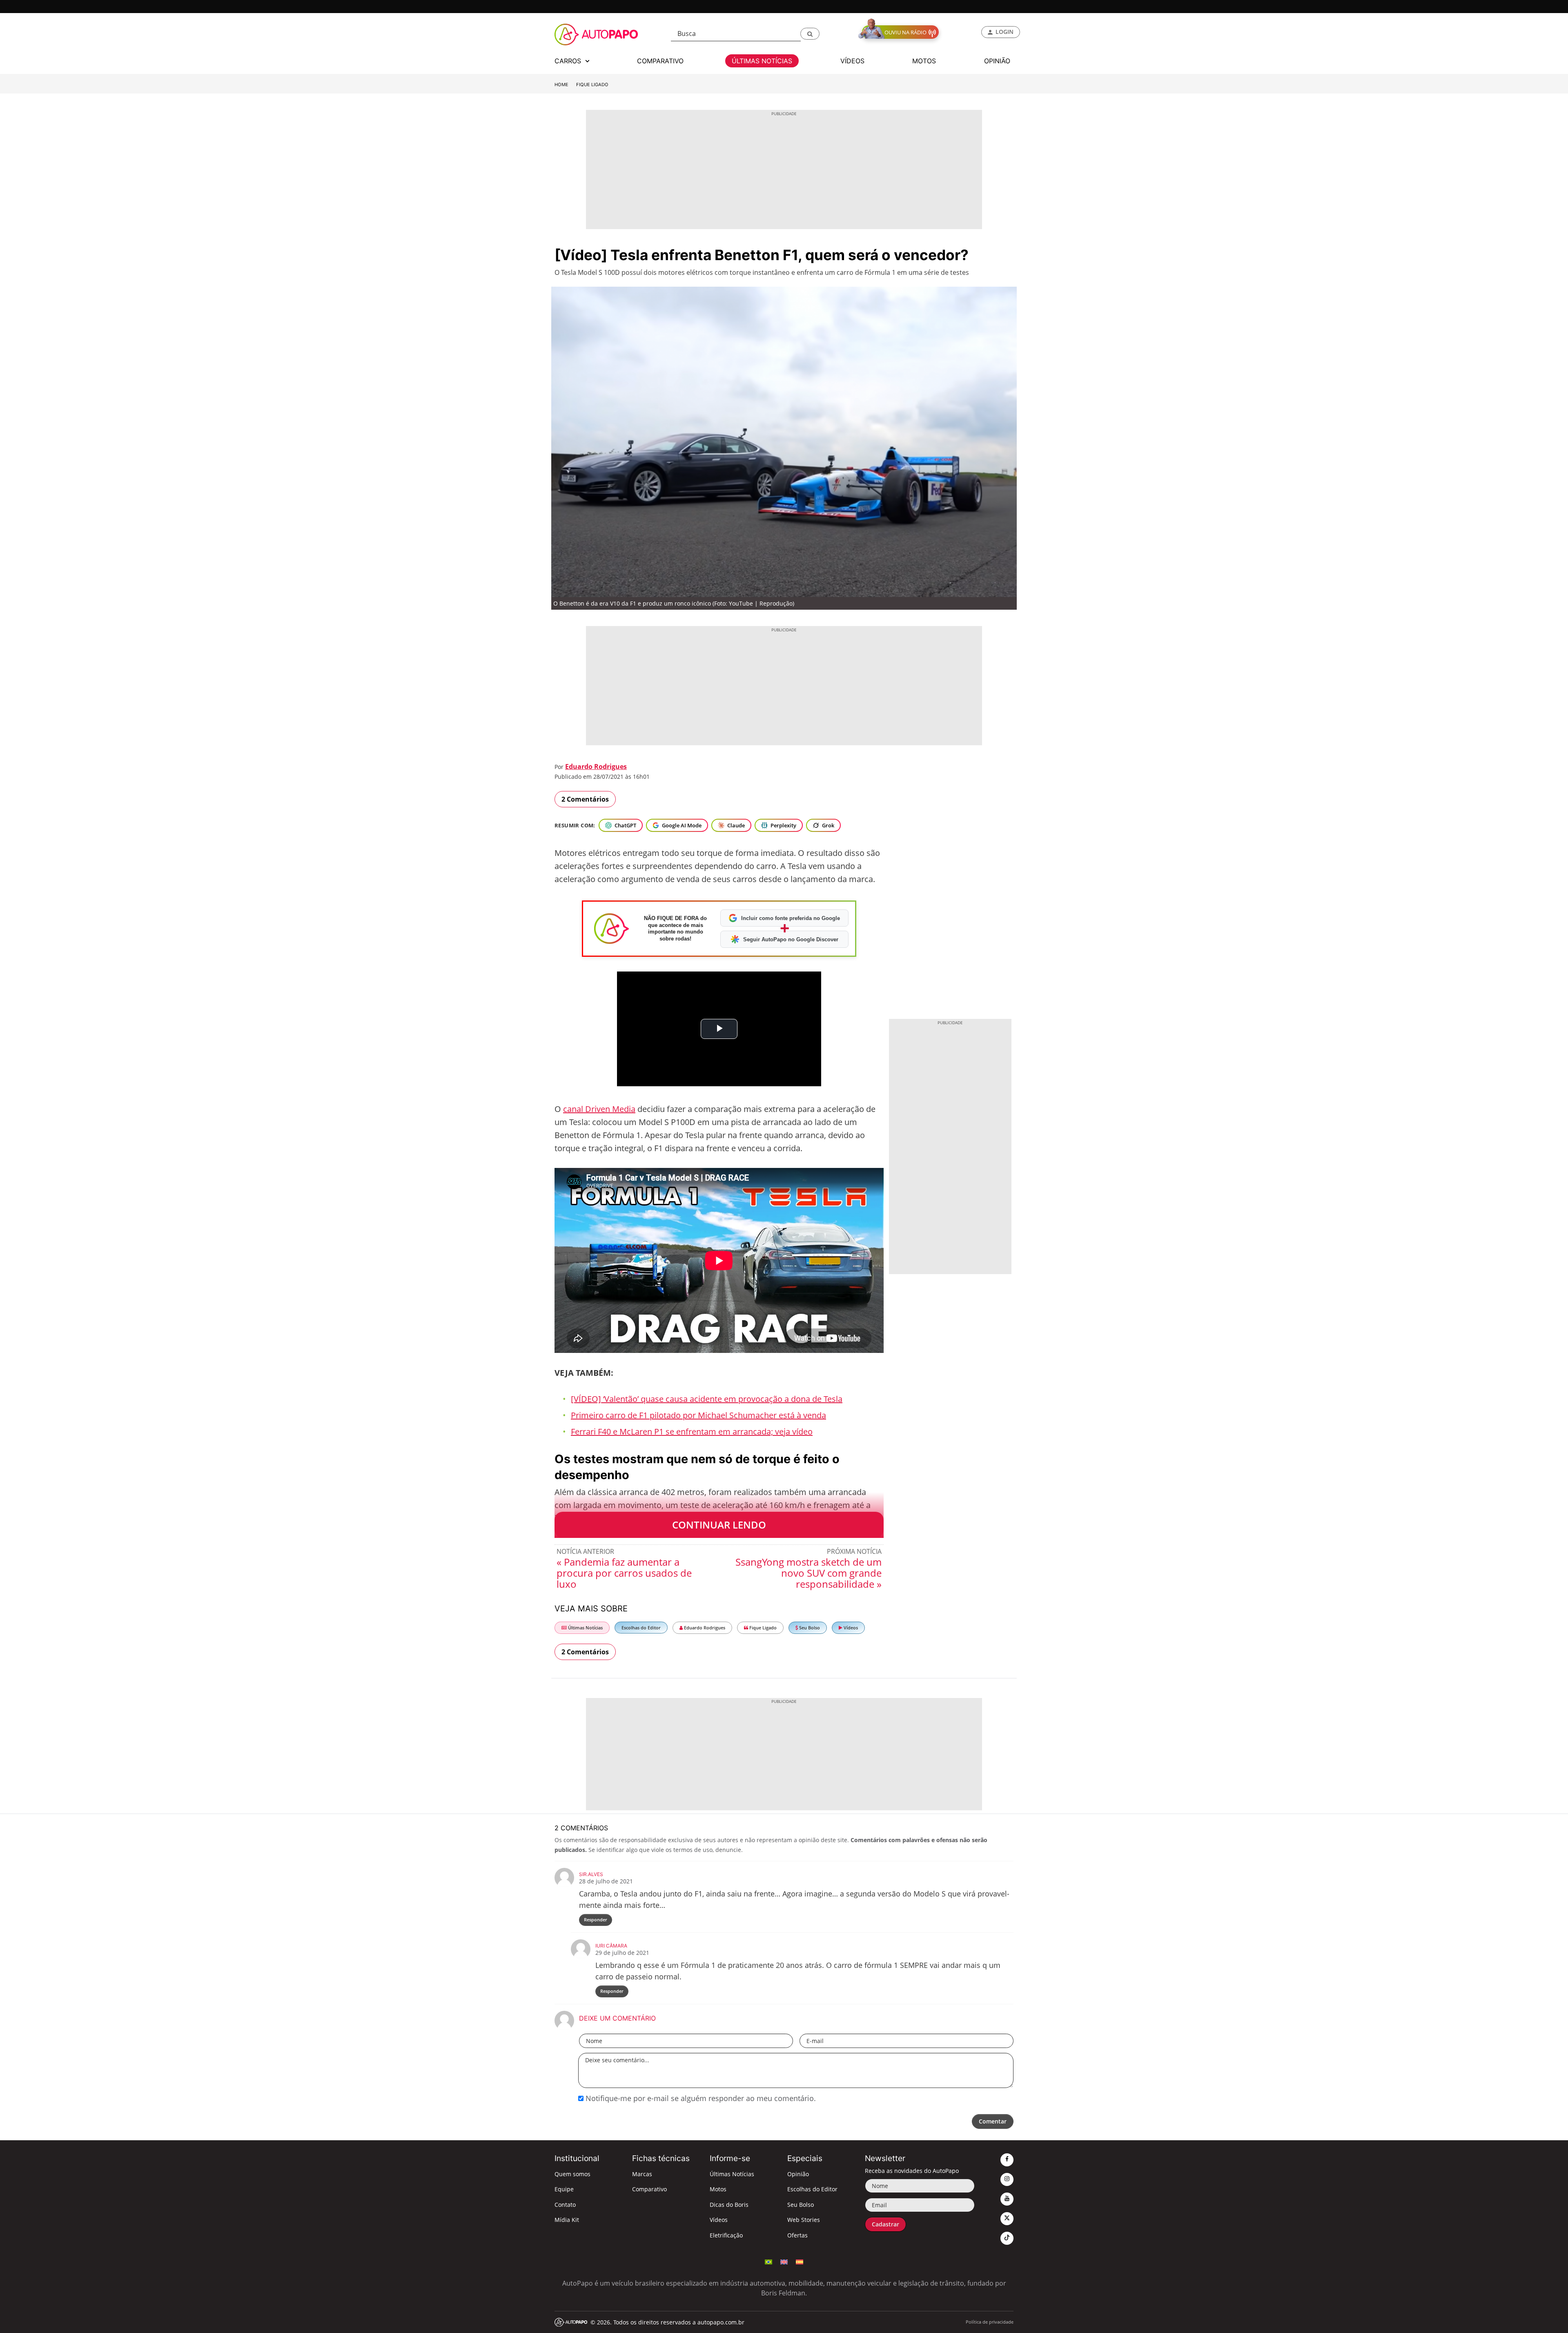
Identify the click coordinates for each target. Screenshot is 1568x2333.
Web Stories (804, 2220)
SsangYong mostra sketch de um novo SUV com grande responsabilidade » (808, 1573)
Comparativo (649, 2189)
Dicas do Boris (729, 2205)
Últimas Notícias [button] (762, 61)
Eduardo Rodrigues (596, 767)
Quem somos (572, 2174)
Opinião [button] (997, 61)
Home (561, 85)
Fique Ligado (592, 85)
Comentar (993, 2121)
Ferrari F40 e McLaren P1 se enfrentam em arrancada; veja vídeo (692, 1432)
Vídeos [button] (852, 61)
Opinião (798, 2174)
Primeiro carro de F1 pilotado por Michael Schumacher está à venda (698, 1415)
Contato (565, 2205)
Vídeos (850, 1628)
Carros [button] (569, 61)
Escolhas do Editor (641, 1628)
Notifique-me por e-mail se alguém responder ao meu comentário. (700, 2098)
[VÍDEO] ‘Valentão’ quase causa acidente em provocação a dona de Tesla (707, 1399)
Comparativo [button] (660, 61)
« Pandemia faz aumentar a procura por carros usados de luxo (624, 1573)
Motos (718, 2189)
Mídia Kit (567, 2220)
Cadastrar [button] (885, 2224)
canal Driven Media (599, 1109)
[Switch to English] (784, 2261)
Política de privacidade (990, 2322)
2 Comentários (585, 799)
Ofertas (797, 2235)
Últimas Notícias (585, 1628)
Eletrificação (726, 2235)
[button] (810, 34)
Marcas (642, 2174)
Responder (596, 1920)
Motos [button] (924, 61)
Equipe (564, 2189)
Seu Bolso (809, 1628)
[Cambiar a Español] (800, 2261)
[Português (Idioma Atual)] (768, 2261)
